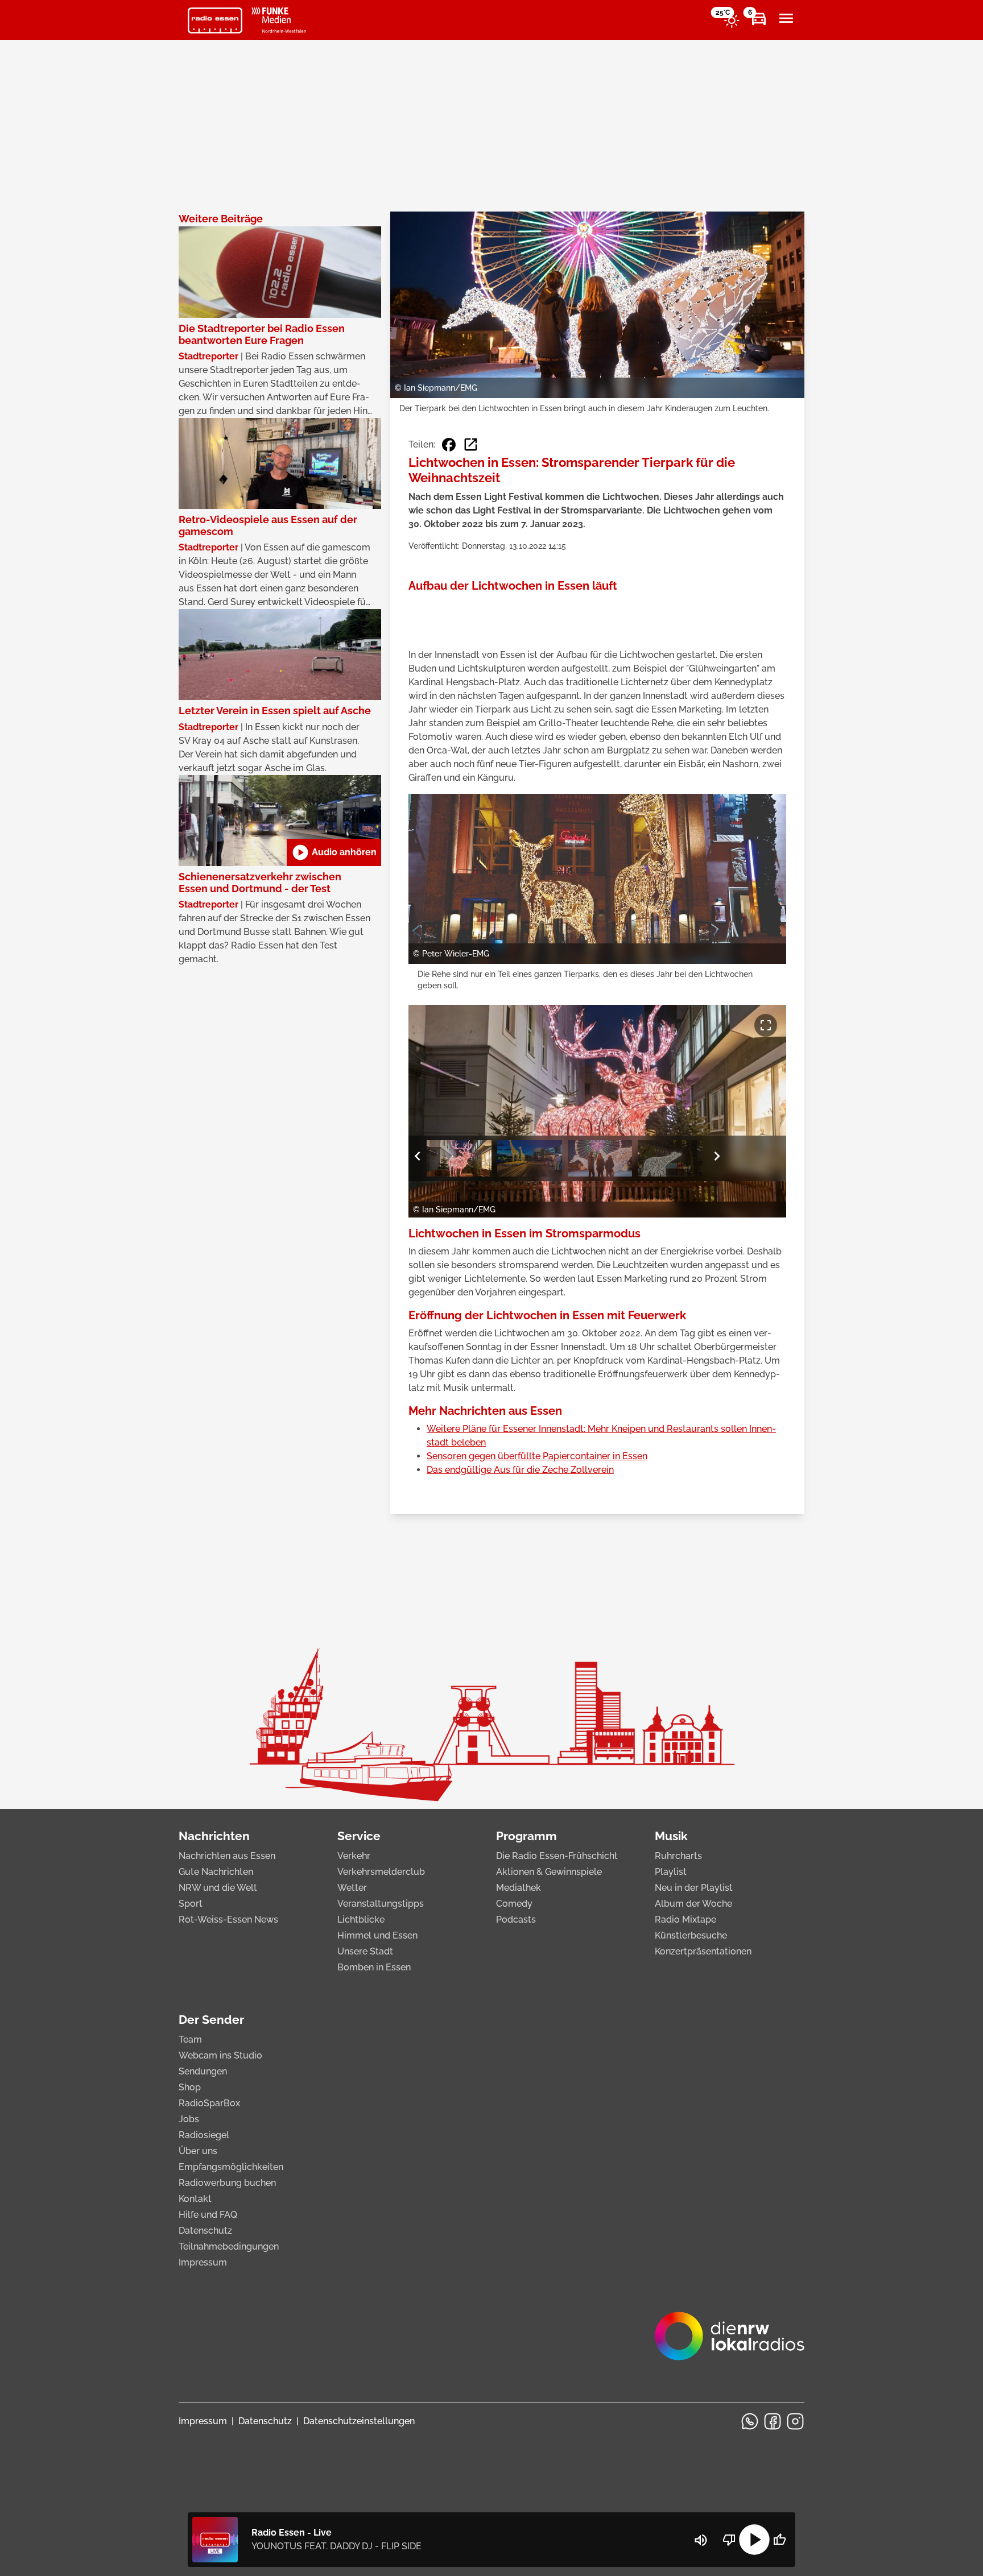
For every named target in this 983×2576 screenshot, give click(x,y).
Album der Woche (693, 1904)
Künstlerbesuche (691, 1935)
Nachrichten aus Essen (227, 1856)
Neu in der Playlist (694, 1888)
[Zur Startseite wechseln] (215, 20)
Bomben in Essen (374, 1967)
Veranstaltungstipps (381, 1904)
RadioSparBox (209, 2103)
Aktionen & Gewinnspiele (549, 1872)
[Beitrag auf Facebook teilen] (449, 445)
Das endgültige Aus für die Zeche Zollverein (520, 1470)
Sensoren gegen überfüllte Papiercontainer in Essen (537, 1456)
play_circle (754, 2540)
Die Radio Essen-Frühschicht (557, 1856)
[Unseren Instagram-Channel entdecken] (795, 2421)
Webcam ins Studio (220, 2055)
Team (190, 2039)
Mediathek (519, 1888)
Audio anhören (334, 852)
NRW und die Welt (218, 1888)
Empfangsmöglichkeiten (231, 2167)
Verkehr (354, 1856)
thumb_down (729, 2540)
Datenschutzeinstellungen (359, 2421)
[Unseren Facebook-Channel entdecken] (773, 2421)
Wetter (352, 1888)
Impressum (203, 2262)
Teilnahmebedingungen (229, 2246)
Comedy (514, 1904)
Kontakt (195, 2199)
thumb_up (779, 2540)
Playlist (671, 1872)
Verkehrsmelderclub (381, 1872)
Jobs (189, 2119)
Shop (190, 2087)
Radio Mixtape (685, 1919)
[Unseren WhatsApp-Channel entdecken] (750, 2421)
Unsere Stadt (365, 1951)
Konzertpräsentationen (703, 1951)
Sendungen (203, 2071)
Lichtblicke (361, 1919)
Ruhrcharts (678, 1856)
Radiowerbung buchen (227, 2183)
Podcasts (516, 1919)
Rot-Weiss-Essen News (228, 1919)
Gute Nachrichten (216, 1872)
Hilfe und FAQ (208, 2215)
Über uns (198, 2151)
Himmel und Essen (377, 1935)
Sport (191, 1904)
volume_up (701, 2540)
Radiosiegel (204, 2135)
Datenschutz (205, 2231)
